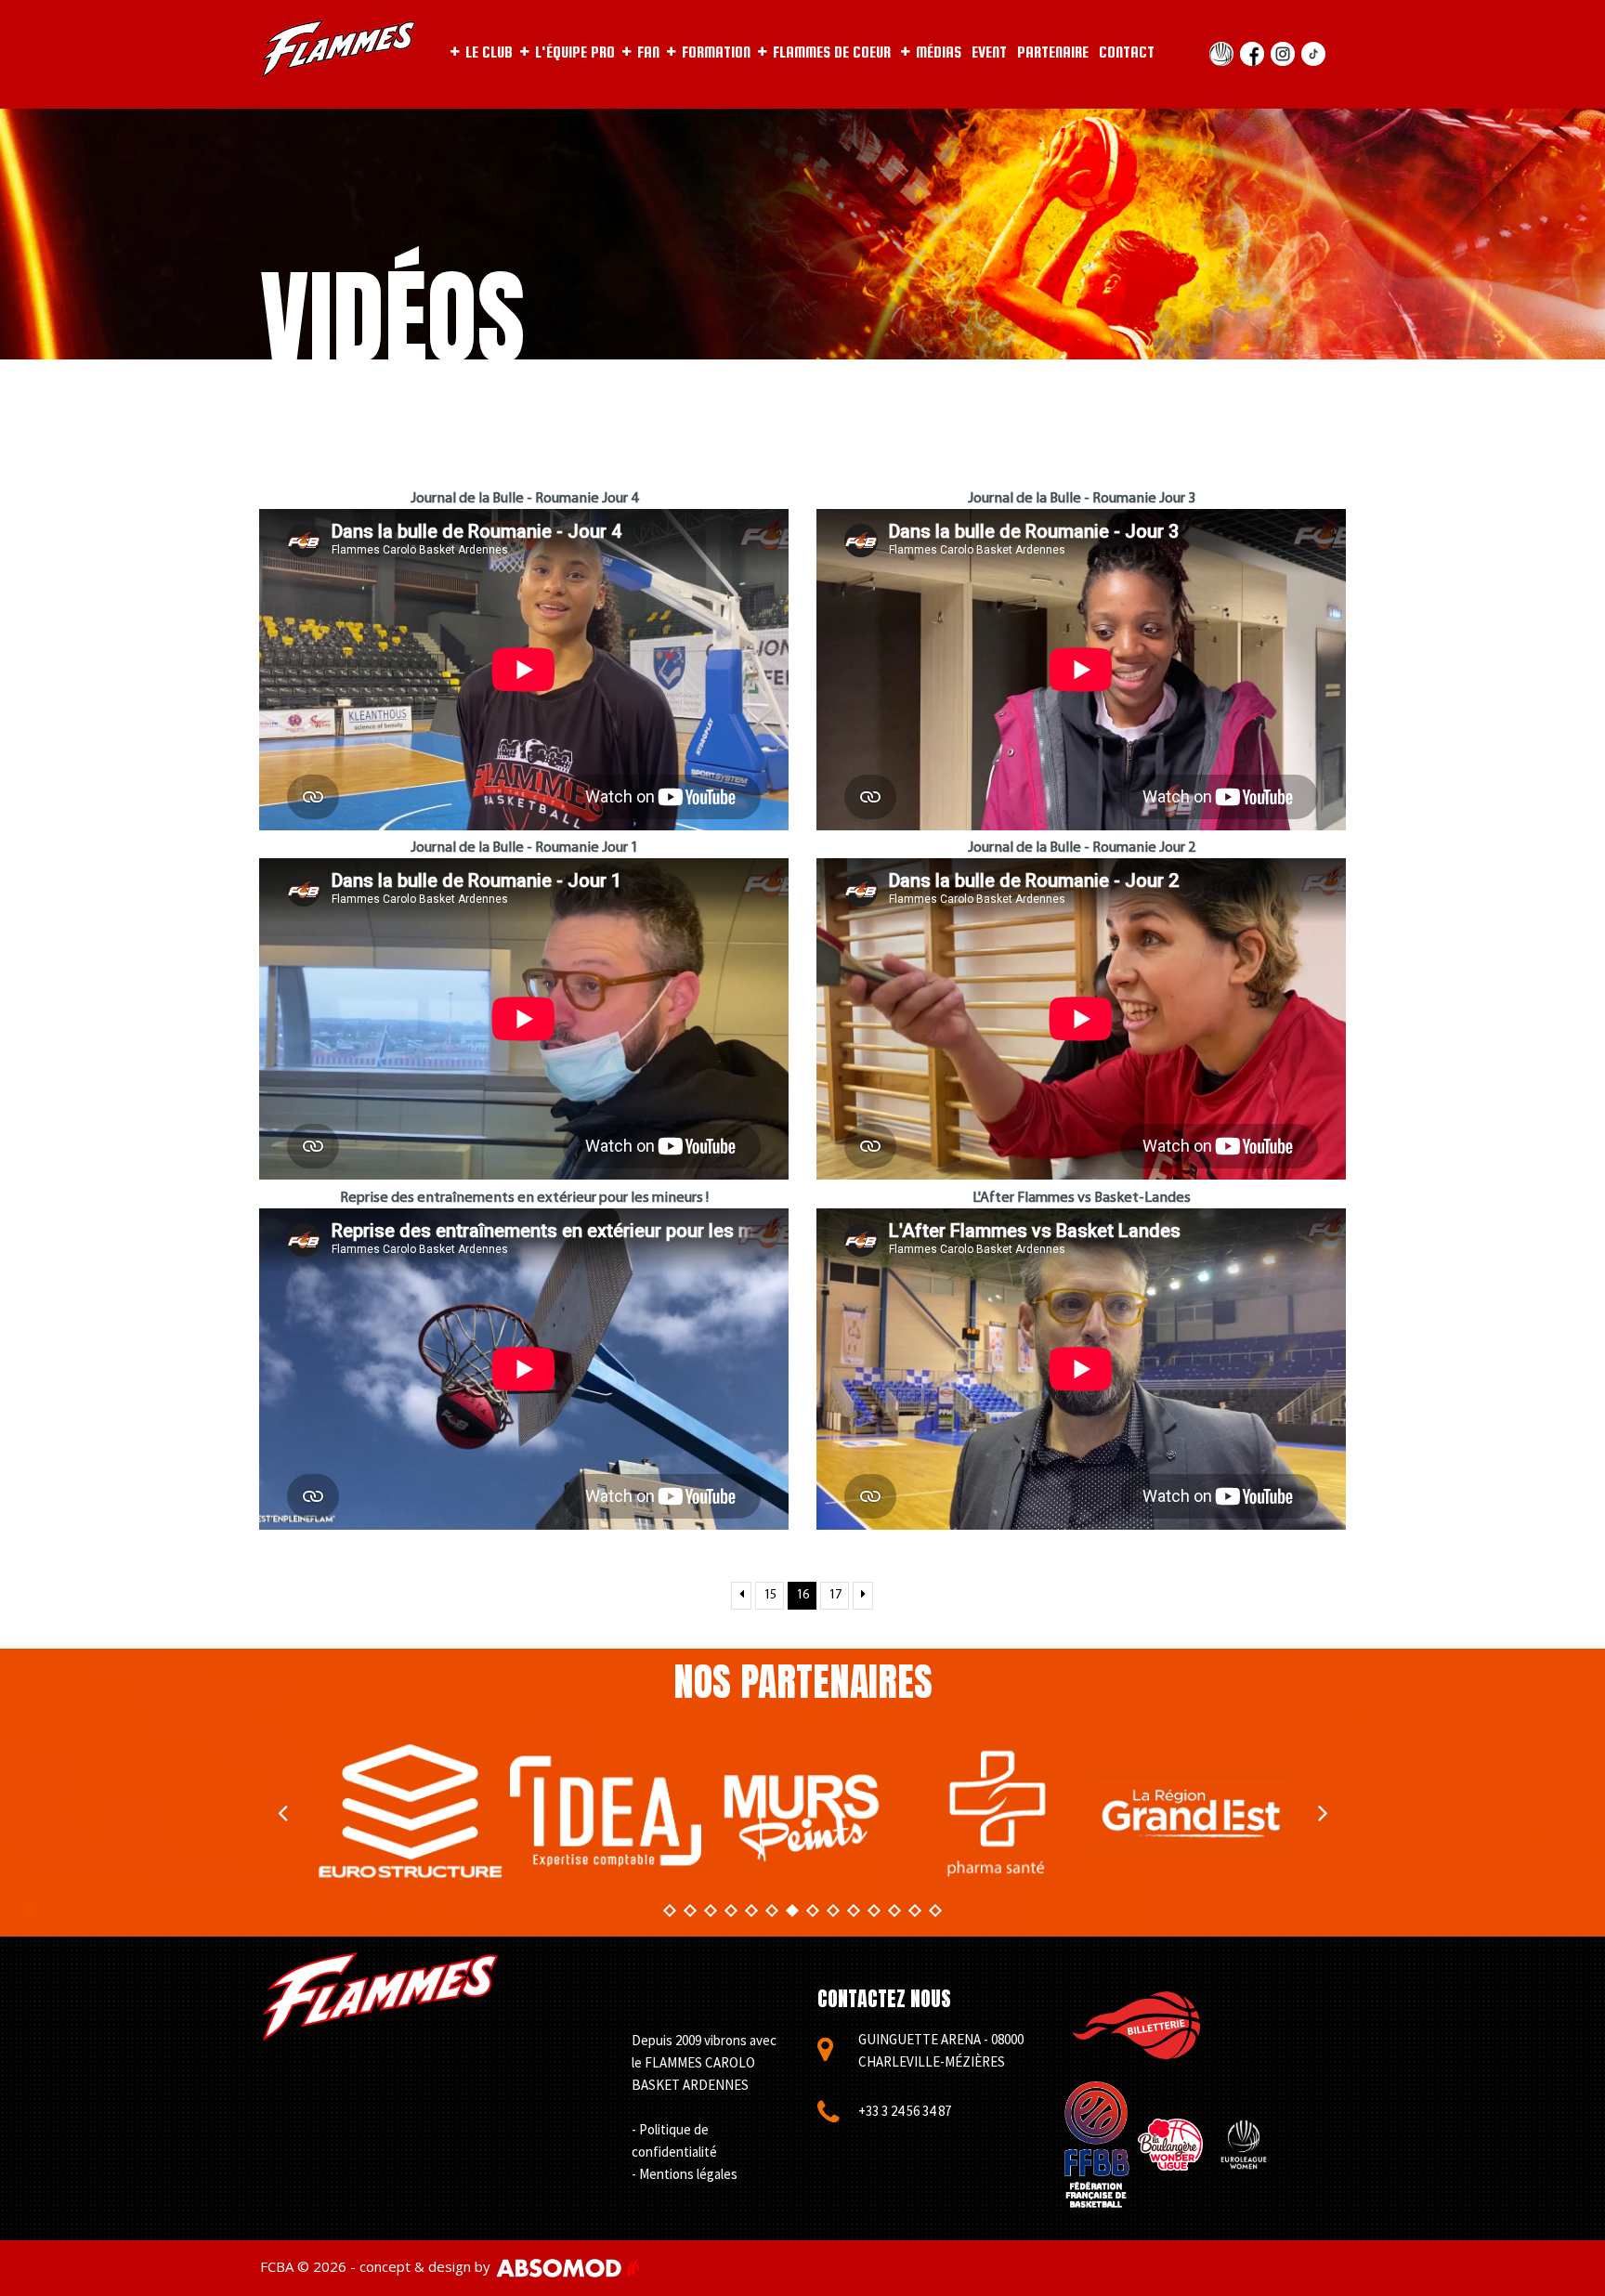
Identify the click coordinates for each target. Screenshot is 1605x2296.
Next (1323, 1812)
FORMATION (716, 52)
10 (854, 1911)
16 (802, 1595)
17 (835, 1595)
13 (915, 1911)
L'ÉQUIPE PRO (575, 52)
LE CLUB (489, 52)
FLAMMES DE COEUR (832, 52)
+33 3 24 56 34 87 (905, 2111)
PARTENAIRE (1053, 52)
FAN (648, 52)
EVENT (989, 52)
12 (894, 1911)
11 (874, 1911)
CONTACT (1127, 52)
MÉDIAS (939, 52)
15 (770, 1595)
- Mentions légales (685, 2174)
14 (935, 1911)
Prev (282, 1812)
